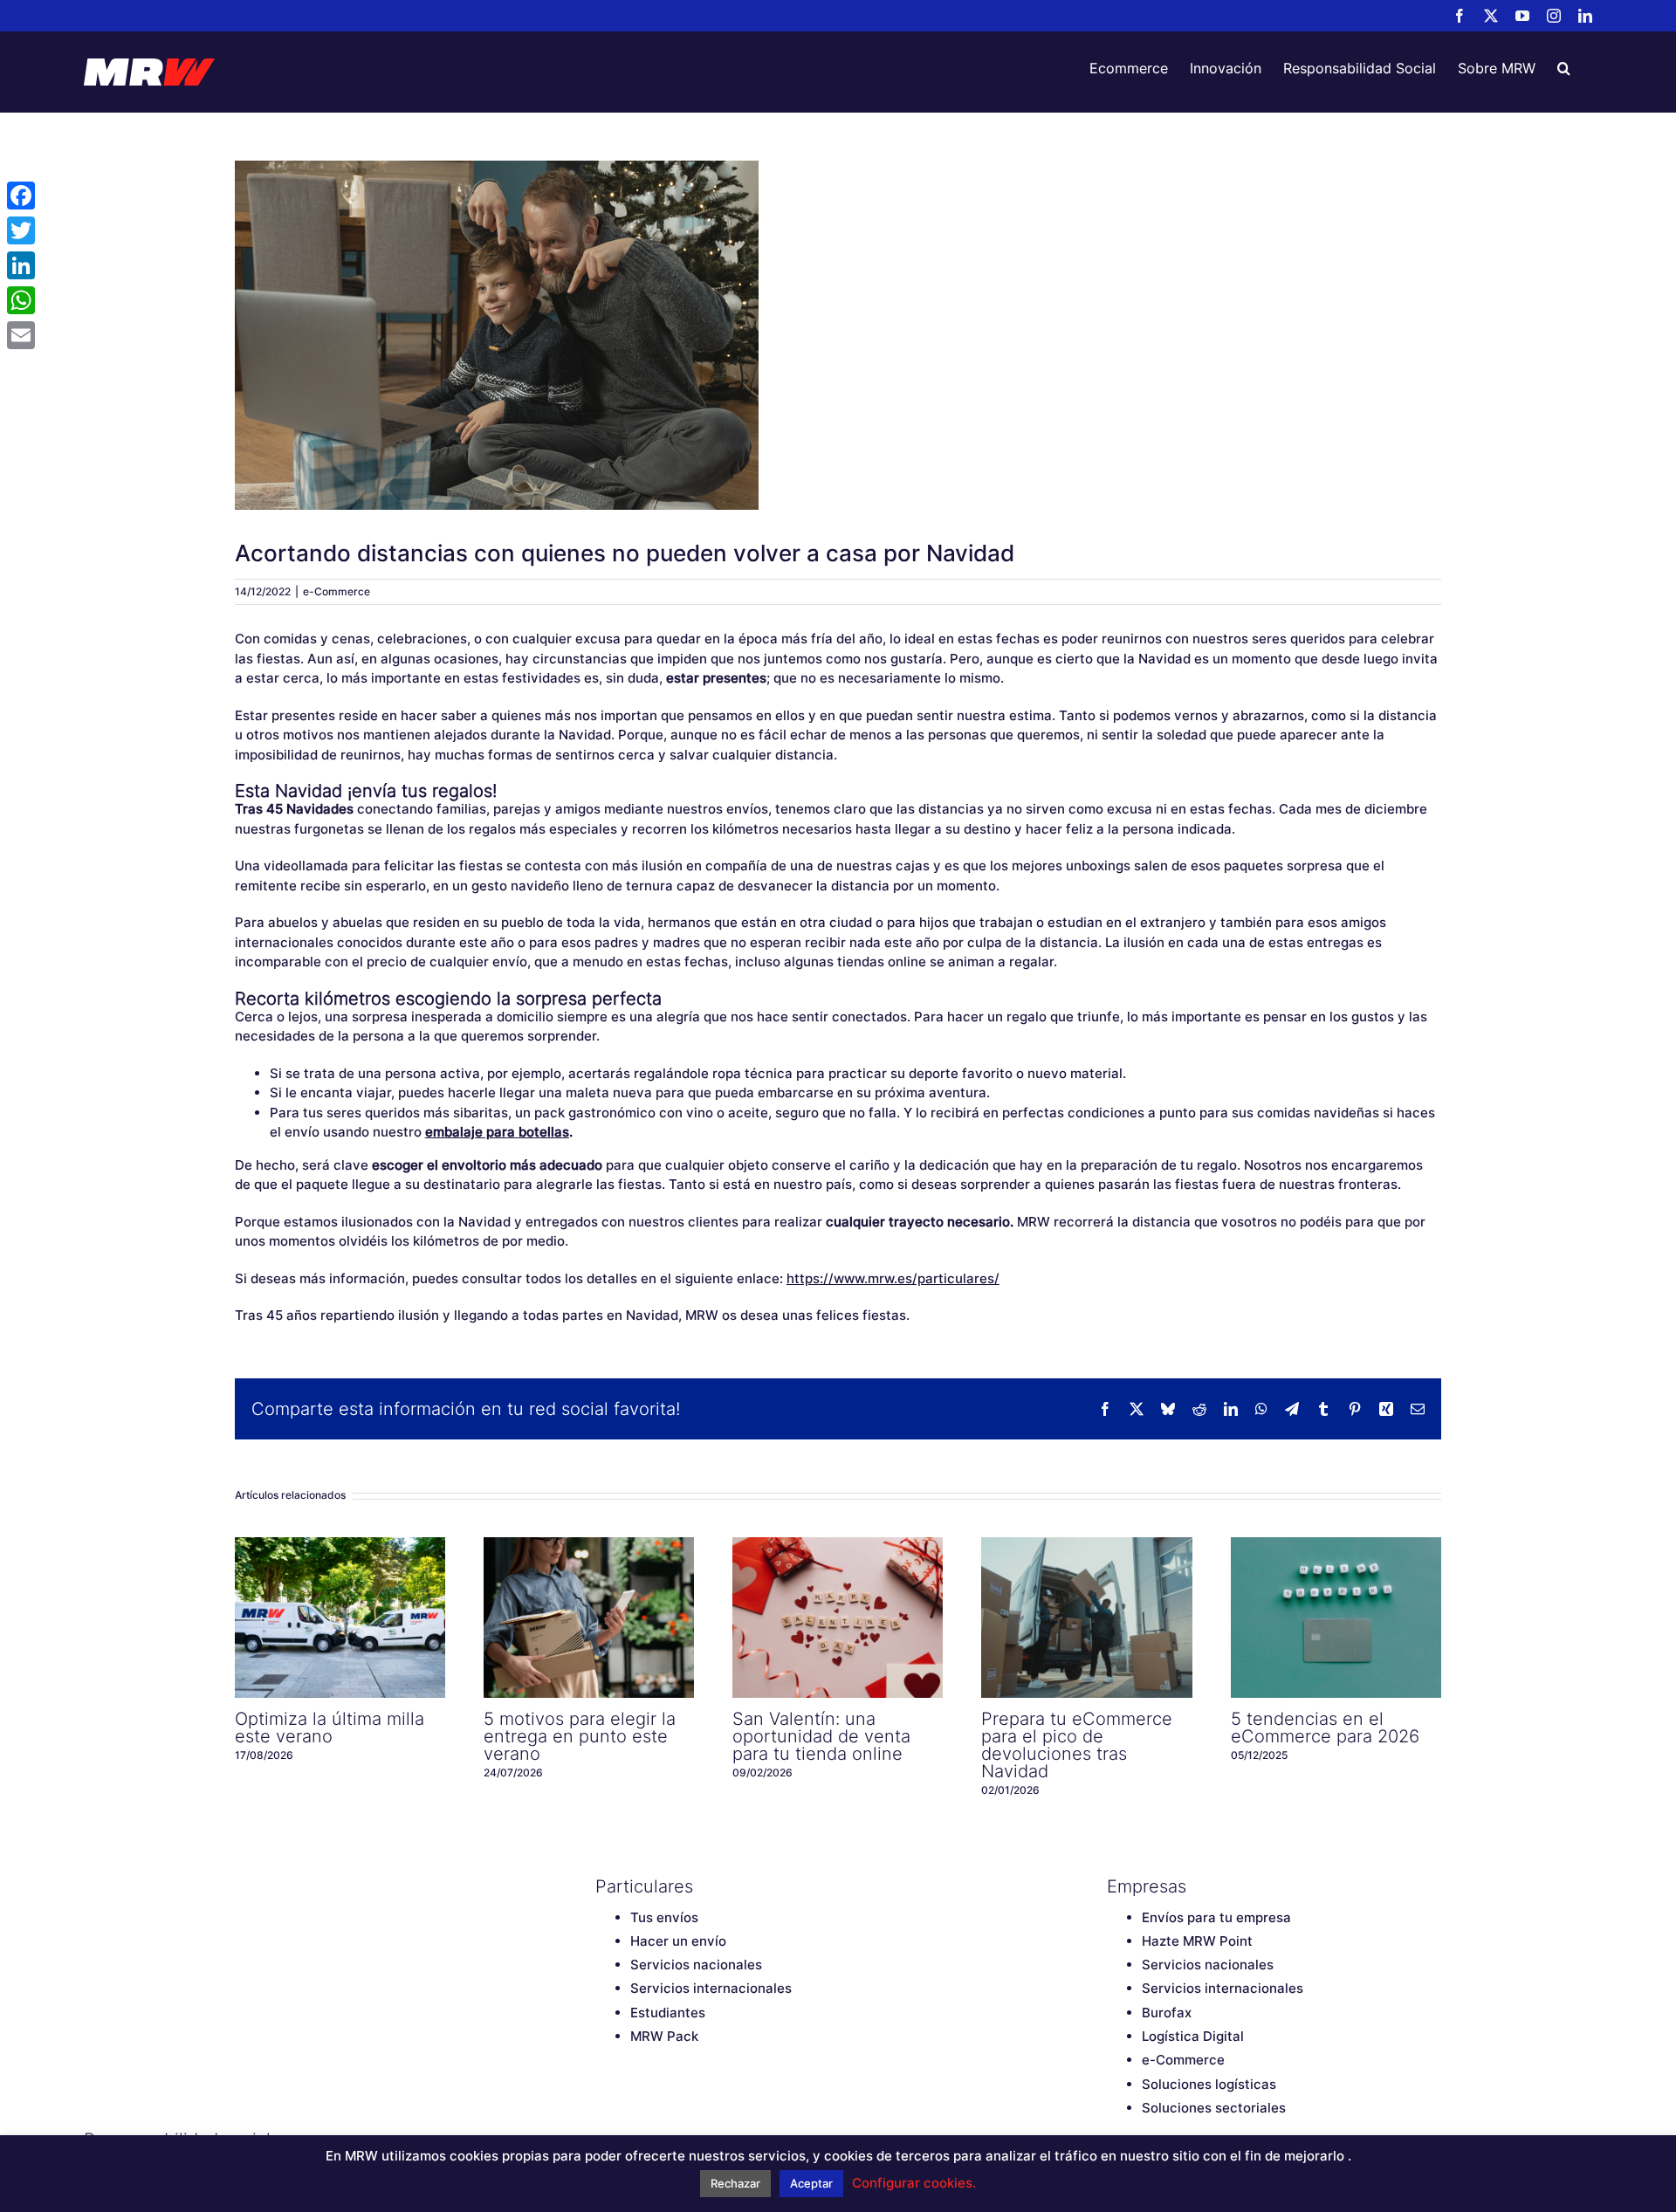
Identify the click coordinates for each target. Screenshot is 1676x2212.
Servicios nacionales (696, 1965)
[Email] (21, 335)
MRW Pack (664, 2036)
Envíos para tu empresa (1216, 1917)
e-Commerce (337, 591)
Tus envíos (664, 1917)
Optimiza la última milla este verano (340, 1618)
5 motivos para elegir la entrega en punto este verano (589, 1618)
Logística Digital (1193, 2036)
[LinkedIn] (21, 265)
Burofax (1167, 2013)
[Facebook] (21, 196)
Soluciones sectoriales (1214, 2108)
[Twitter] (21, 230)
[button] (1564, 68)
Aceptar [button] (811, 2183)
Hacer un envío (678, 1941)
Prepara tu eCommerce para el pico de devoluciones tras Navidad (1087, 1618)
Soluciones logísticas (1209, 2084)
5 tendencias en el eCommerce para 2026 (1336, 1618)
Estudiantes (668, 2013)
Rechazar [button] (735, 2183)
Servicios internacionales (711, 1988)
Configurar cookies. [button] (914, 2183)
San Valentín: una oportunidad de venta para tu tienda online (838, 1618)
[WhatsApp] (21, 300)
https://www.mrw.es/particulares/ (893, 1278)
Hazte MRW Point (1197, 1941)
